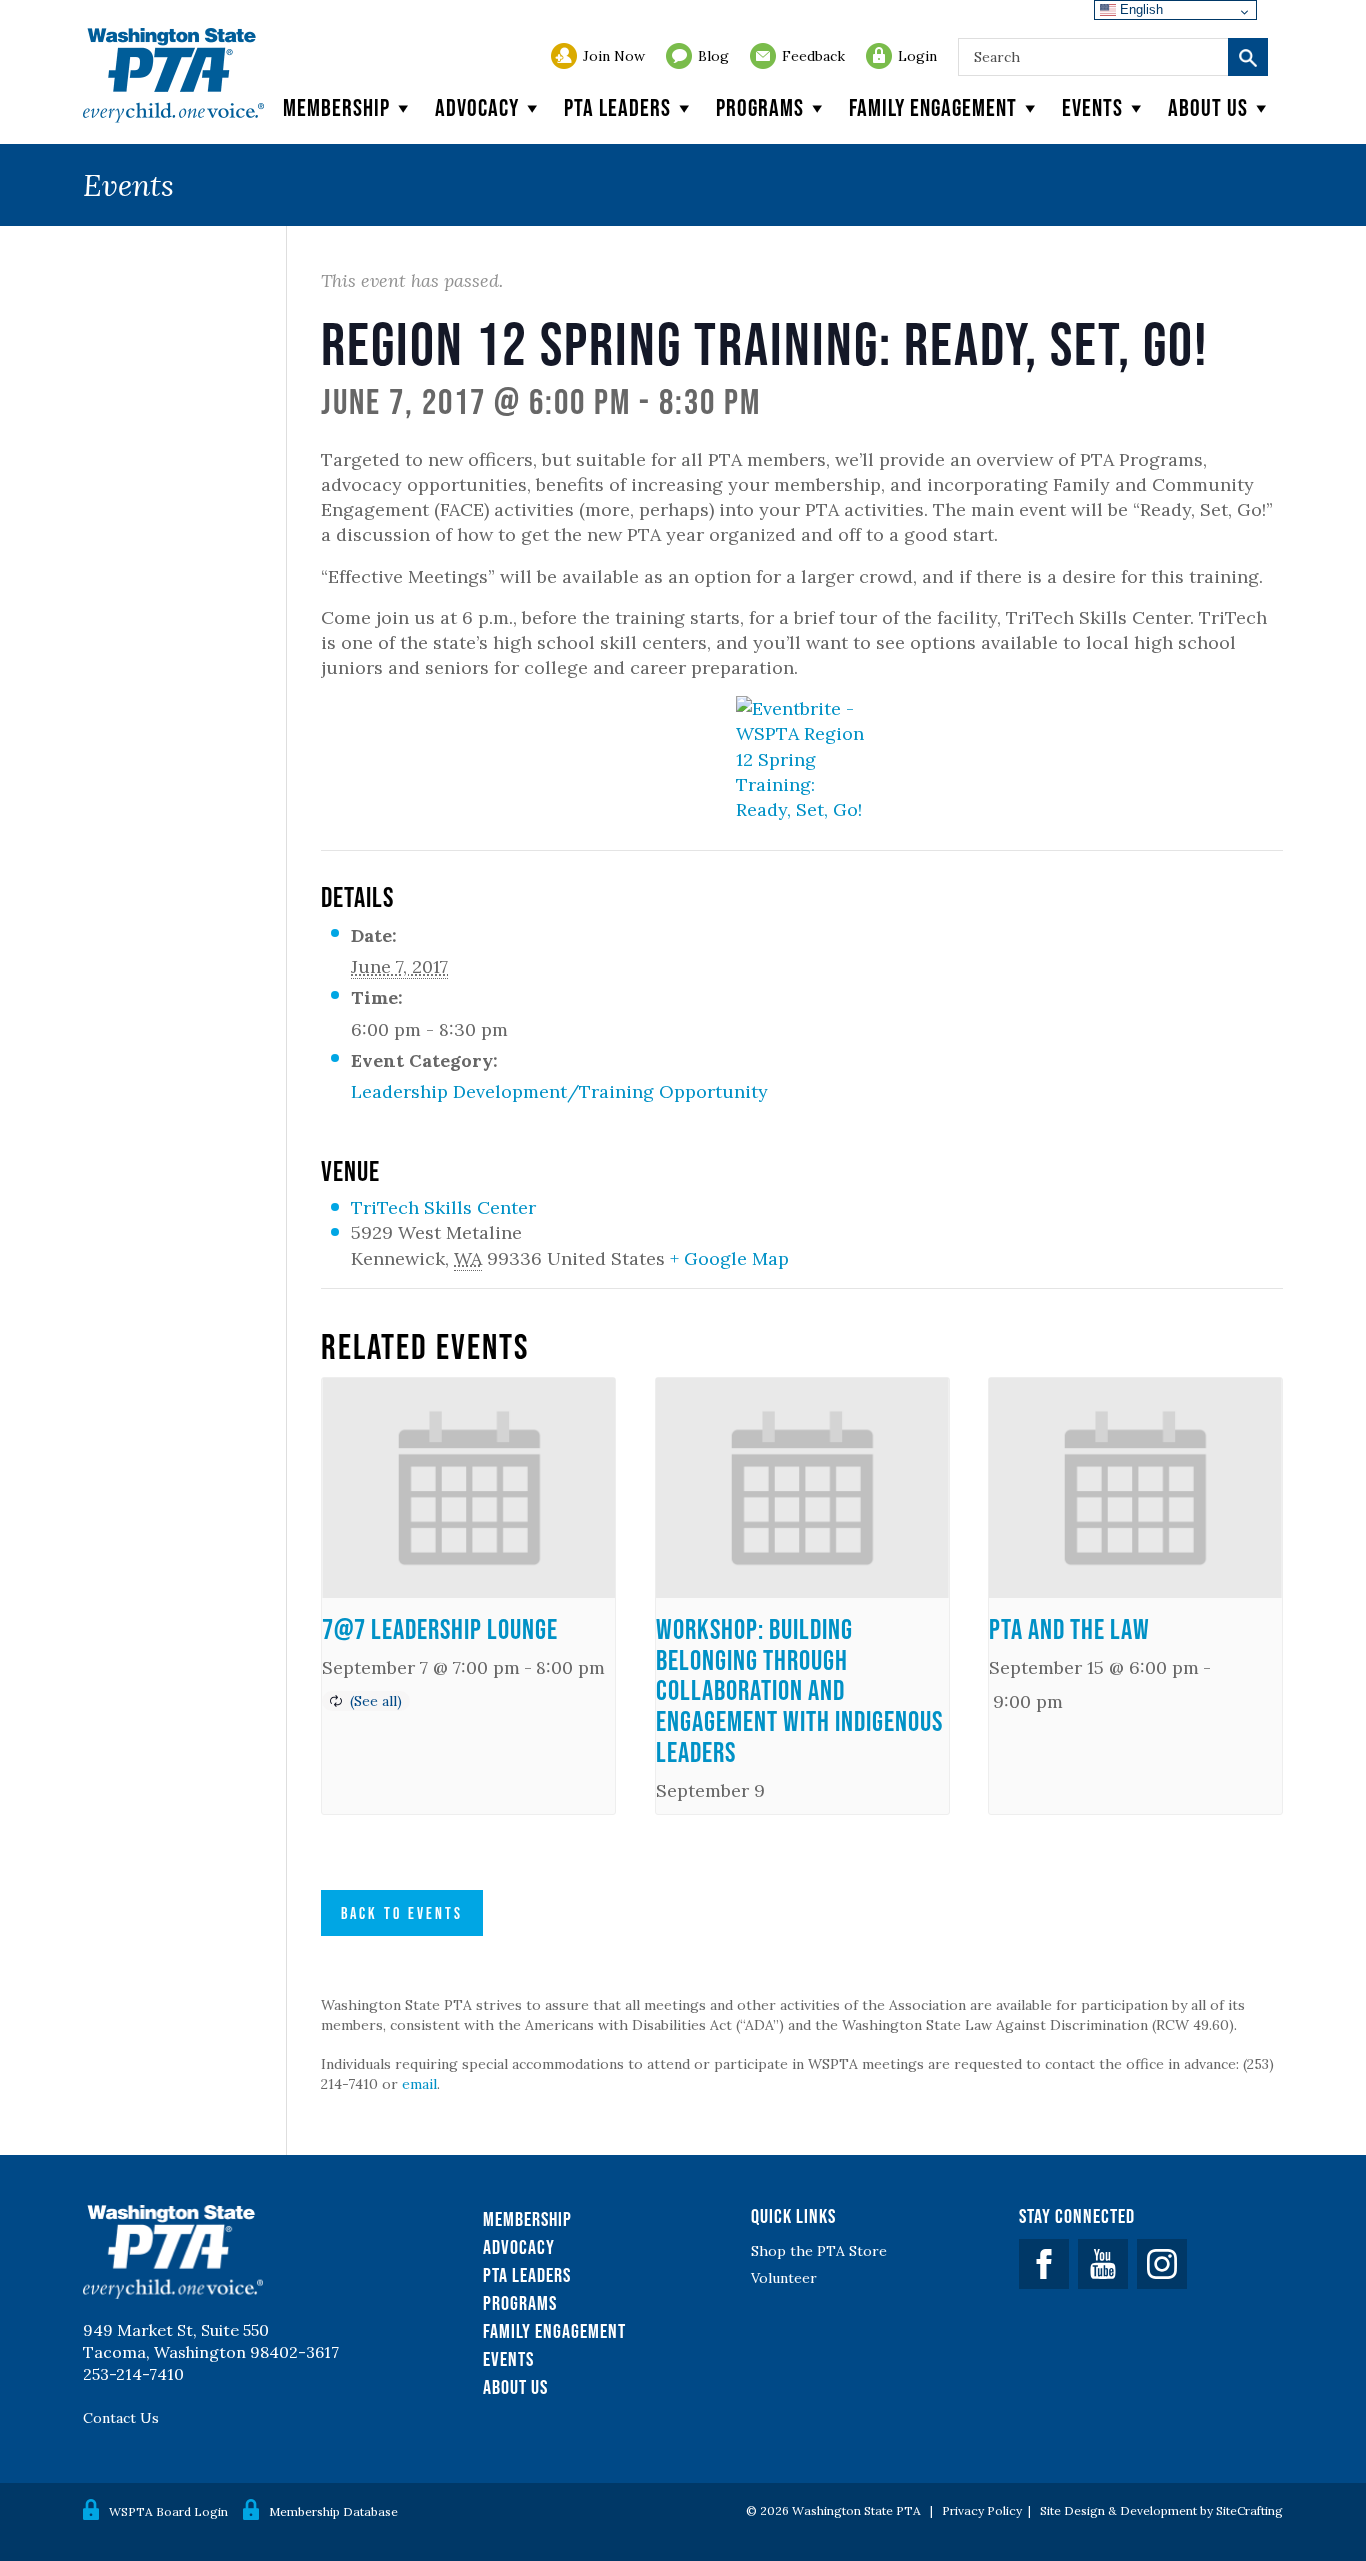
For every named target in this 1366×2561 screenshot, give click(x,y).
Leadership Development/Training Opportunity (559, 1091)
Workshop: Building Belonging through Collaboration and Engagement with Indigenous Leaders (799, 1690)
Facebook (1044, 2264)
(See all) (376, 1701)
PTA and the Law (1069, 1629)
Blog (713, 56)
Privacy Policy (982, 2510)
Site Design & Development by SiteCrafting (1161, 2510)
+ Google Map (729, 1258)
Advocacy (477, 107)
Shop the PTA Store (819, 2251)
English (1139, 9)
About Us (515, 2387)
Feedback (813, 56)
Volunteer (784, 2278)
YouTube (1103, 2264)
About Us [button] (1208, 107)
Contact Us (121, 2418)
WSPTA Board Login (168, 2511)
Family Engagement (933, 107)
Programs (760, 107)
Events (1092, 107)
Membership (336, 107)
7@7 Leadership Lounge (440, 1629)
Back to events (402, 1913)
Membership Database (333, 2511)
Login (917, 56)
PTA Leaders (617, 107)
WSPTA (173, 75)
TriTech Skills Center (443, 1207)
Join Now (614, 56)
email (419, 2084)
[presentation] (468, 1488)
